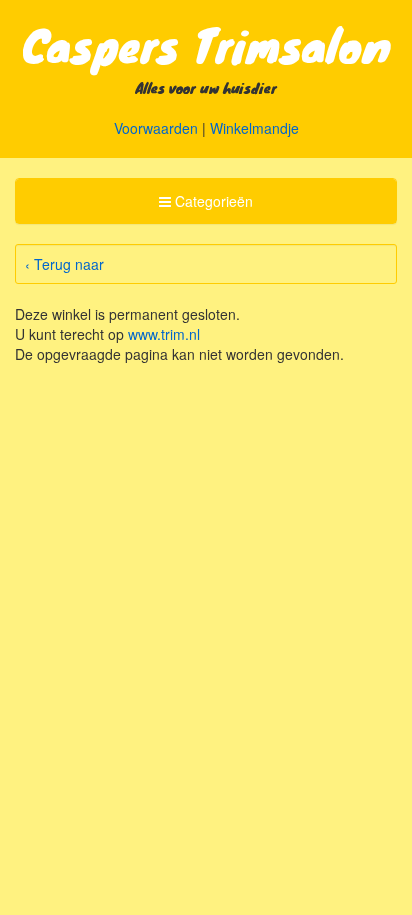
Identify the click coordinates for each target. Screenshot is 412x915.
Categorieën (205, 206)
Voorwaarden (156, 128)
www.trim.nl (164, 334)
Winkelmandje (254, 128)
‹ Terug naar (64, 264)
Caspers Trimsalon (206, 44)
